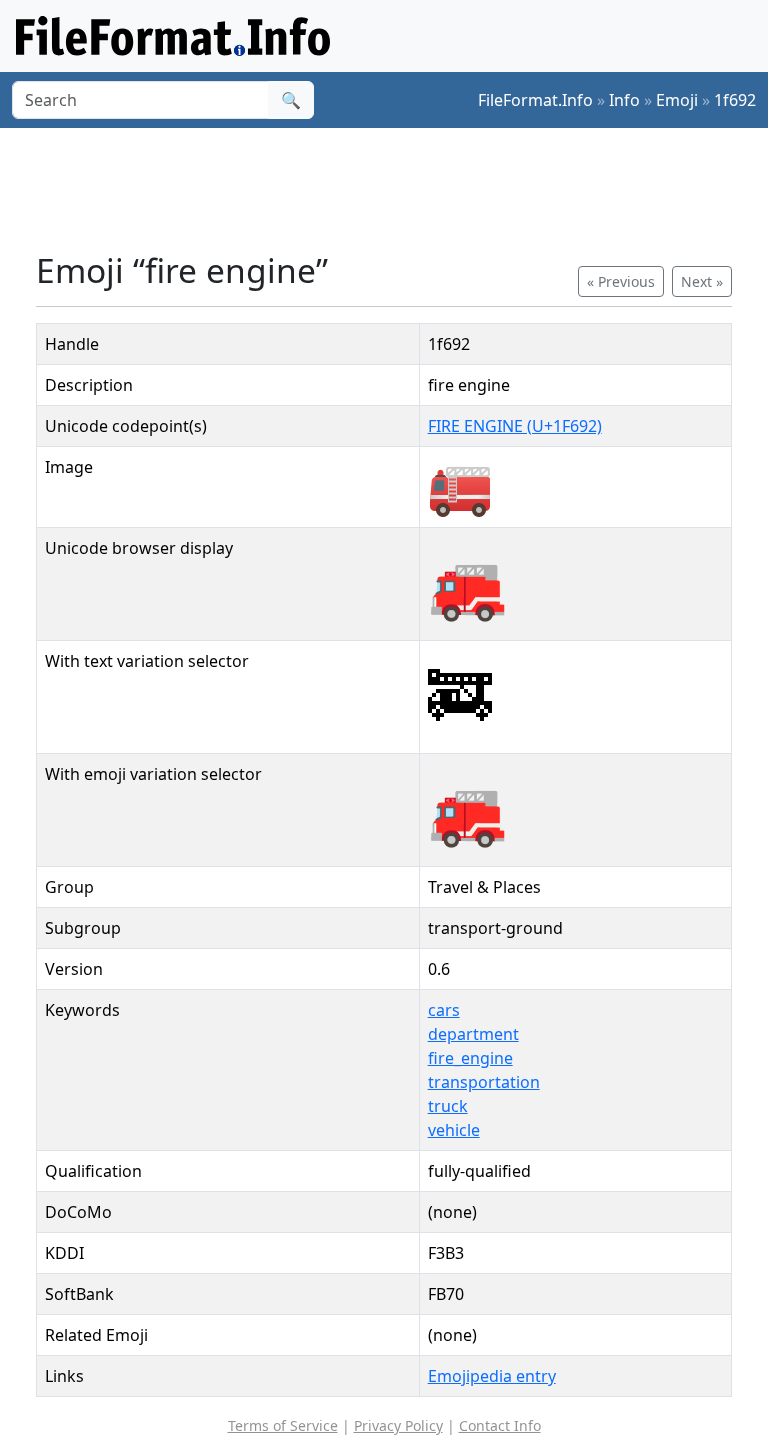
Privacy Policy (398, 1425)
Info (624, 100)
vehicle (454, 1130)
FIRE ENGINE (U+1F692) (515, 426)
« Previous (621, 281)
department (473, 1034)
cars (444, 1010)
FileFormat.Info (535, 100)
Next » (702, 281)
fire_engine (470, 1058)
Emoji (677, 100)
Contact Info (500, 1425)
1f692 (735, 100)
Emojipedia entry (492, 1376)
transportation (484, 1082)
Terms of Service (283, 1425)
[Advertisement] (400, 189)
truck (448, 1106)
